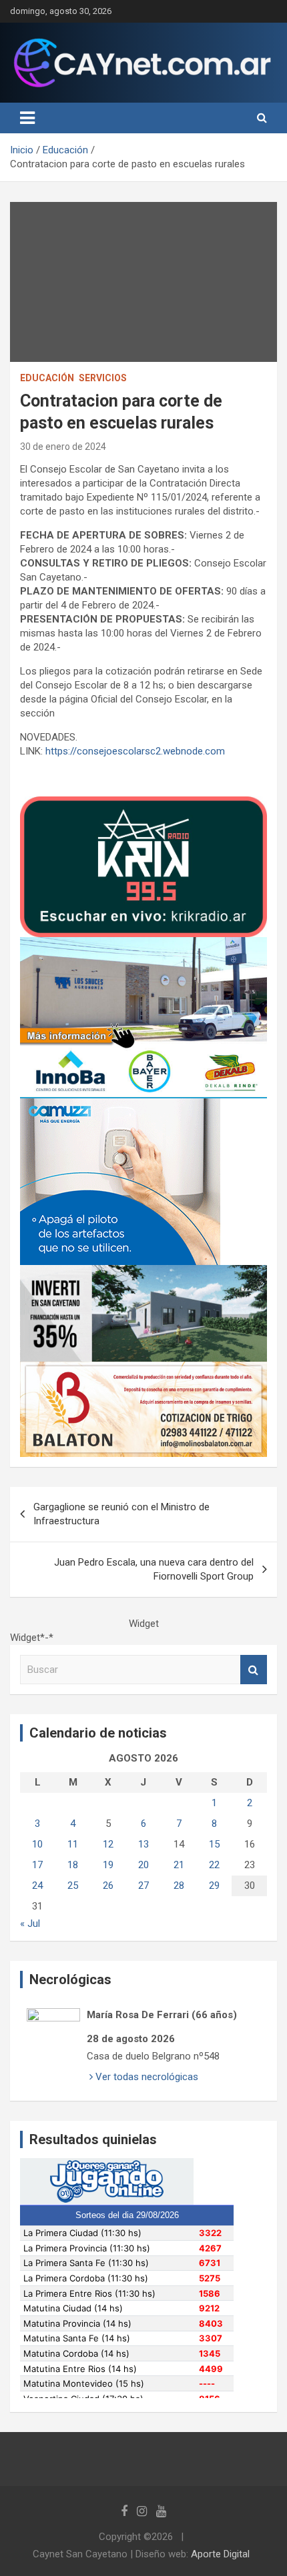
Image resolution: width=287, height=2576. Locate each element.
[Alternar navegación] (27, 118)
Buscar (254, 1670)
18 (73, 1865)
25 (73, 1886)
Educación (47, 378)
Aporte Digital (220, 2554)
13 (143, 1844)
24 (37, 1886)
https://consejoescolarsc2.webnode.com (134, 751)
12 (108, 1844)
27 (143, 1886)
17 (37, 1865)
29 (214, 1886)
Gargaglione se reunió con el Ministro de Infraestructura (121, 1514)
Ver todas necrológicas (146, 2077)
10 (37, 1844)
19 (108, 1865)
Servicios (103, 378)
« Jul (30, 1924)
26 (108, 1886)
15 (214, 1844)
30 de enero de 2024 (63, 447)
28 (179, 1886)
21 (179, 1865)
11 (73, 1844)
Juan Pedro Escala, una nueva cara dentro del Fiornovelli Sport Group (154, 1569)
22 (214, 1865)
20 (143, 1865)
